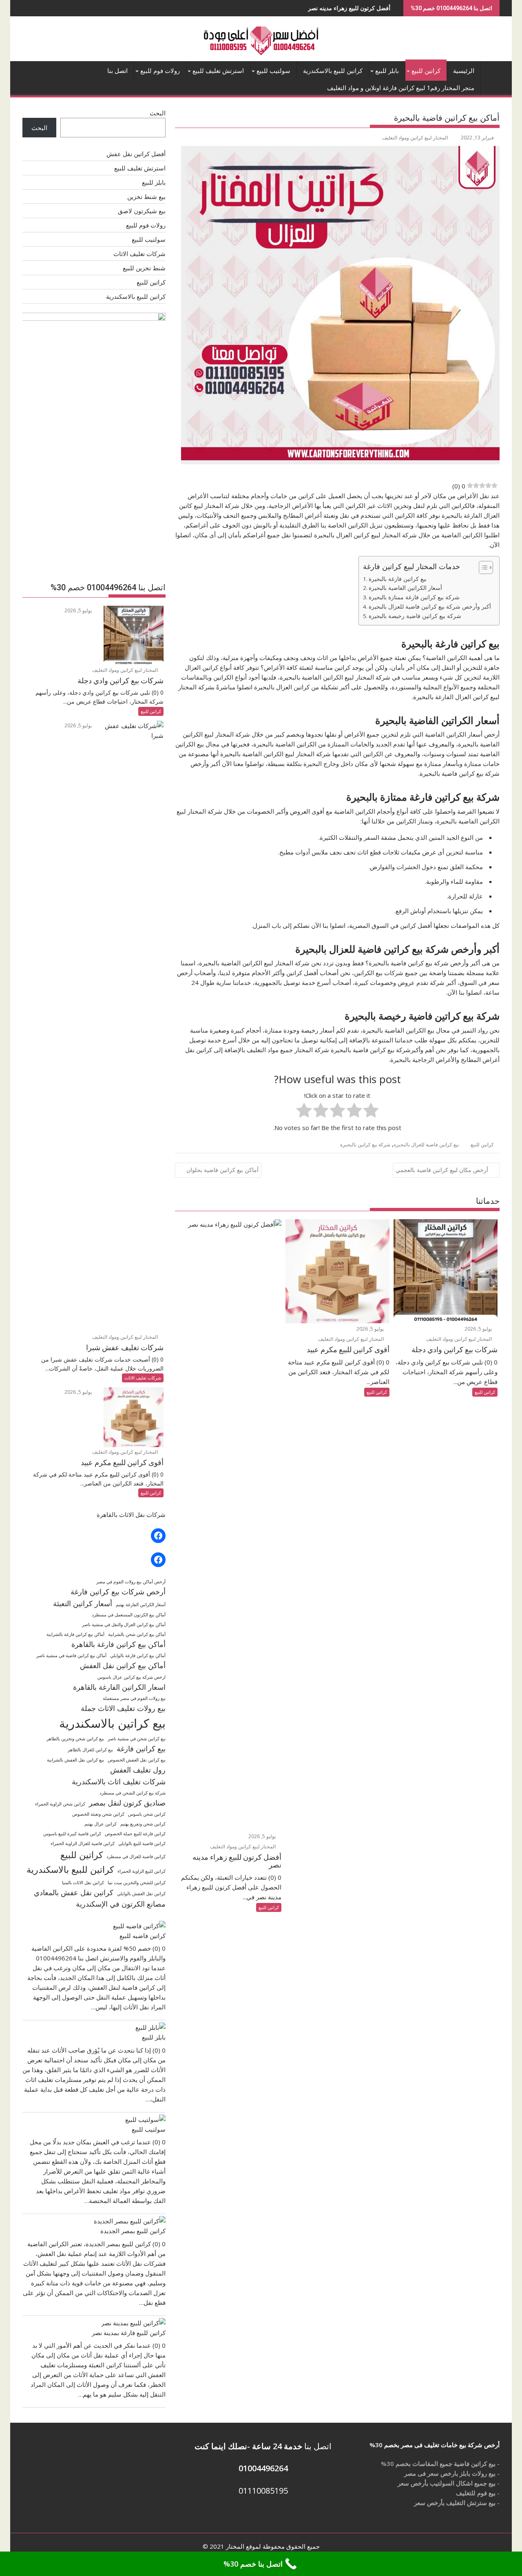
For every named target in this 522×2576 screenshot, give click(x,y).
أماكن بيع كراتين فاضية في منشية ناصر (71, 1656)
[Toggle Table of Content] (482, 567)
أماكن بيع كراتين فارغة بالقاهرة (118, 1644)
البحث (158, 113)
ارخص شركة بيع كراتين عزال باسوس (132, 1677)
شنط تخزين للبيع (144, 268)
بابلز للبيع (387, 71)
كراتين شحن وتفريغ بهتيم (143, 1824)
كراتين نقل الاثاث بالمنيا (83, 1883)
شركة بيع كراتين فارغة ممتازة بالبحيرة (414, 597)
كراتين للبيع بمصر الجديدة (133, 2231)
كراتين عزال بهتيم (101, 1824)
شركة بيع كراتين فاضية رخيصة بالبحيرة (415, 616)
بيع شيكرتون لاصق (142, 211)
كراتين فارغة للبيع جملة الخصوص (135, 1834)
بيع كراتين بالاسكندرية (112, 1723)
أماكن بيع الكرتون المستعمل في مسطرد (129, 1615)
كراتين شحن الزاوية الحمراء (60, 1804)
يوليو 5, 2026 (479, 1329)
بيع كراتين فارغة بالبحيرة (398, 579)
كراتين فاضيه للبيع (143, 1936)
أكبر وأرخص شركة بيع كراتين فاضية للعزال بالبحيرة (430, 607)
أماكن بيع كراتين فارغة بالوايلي (138, 1656)
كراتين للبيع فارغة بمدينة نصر (129, 2333)
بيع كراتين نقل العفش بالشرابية (75, 1760)
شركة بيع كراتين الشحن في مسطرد (133, 1793)
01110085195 (263, 2491)
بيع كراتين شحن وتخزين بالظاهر (75, 1739)
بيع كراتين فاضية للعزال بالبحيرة (426, 1145)
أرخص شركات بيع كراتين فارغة (118, 1592)
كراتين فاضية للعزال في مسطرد (136, 1856)
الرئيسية (464, 71)
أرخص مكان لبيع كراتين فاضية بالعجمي (442, 1170)
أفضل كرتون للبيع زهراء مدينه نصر (294, 8)
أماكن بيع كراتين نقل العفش (123, 1665)
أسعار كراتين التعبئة (83, 1603)
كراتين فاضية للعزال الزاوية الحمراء (83, 1843)
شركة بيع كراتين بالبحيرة (365, 1145)
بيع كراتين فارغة (141, 1748)
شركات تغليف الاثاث (139, 254)
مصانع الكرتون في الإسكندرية (121, 1904)
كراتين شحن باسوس (147, 1814)
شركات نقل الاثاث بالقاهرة (131, 1514)
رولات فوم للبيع (160, 71)
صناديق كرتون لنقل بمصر (127, 1803)
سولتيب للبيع (273, 71)
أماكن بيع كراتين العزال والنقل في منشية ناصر (124, 1625)
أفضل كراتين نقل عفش (136, 154)
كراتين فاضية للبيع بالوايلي (142, 1843)
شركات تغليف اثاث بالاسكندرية (119, 1781)
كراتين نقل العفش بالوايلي (141, 1894)
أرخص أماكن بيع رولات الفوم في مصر (131, 1582)
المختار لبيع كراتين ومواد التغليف (415, 138)
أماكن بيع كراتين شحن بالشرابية (137, 1634)
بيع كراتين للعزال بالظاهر (90, 1750)
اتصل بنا (117, 71)
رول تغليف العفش (138, 1770)
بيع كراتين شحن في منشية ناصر (137, 1739)
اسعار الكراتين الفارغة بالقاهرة (119, 1687)
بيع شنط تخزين (146, 196)
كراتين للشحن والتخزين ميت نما (137, 1883)
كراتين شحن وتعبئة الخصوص (98, 1814)
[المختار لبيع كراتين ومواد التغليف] (492, 69)
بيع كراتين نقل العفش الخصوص (137, 1760)
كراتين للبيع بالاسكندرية (333, 71)
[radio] (371, 1111)
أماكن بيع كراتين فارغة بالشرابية (75, 1634)
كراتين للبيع (426, 71)
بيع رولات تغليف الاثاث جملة (123, 1708)
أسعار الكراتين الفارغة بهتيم (141, 1605)
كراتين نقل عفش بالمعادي (74, 1892)
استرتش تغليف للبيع (218, 71)
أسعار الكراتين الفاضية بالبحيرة (405, 588)
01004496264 (263, 2468)
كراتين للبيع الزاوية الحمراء (142, 1871)
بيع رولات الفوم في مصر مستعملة (134, 1698)
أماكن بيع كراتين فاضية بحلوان (222, 1170)
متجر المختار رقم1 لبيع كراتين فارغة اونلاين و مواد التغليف (401, 88)
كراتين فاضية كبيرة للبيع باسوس (72, 1834)
